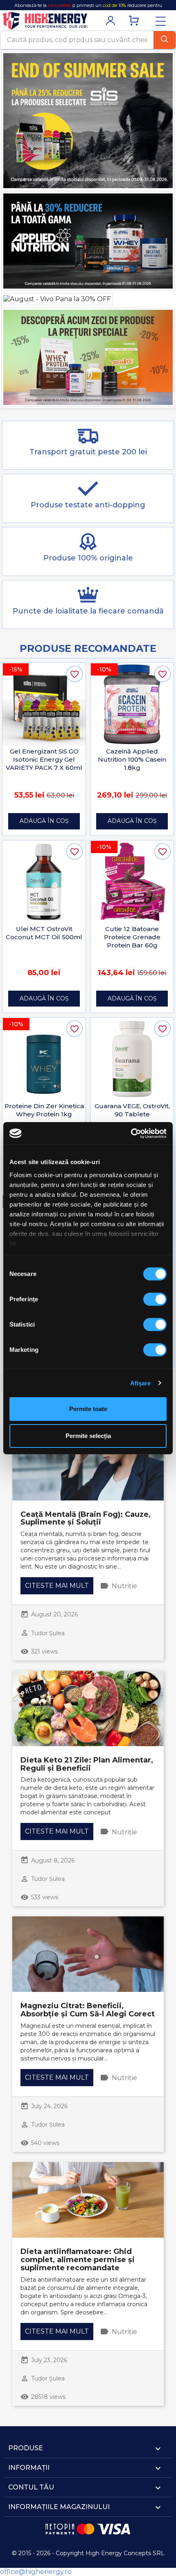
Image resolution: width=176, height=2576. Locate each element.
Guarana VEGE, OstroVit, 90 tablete (132, 1110)
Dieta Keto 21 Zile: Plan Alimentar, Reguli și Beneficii (87, 1764)
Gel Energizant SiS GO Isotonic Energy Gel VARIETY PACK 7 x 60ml (44, 759)
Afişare (141, 1383)
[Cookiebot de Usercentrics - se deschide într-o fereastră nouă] (131, 1134)
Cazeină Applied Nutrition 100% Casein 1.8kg (132, 759)
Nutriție (124, 1586)
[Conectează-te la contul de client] (111, 26)
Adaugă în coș (44, 821)
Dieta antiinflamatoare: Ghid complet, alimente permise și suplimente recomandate (78, 2260)
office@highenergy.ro (36, 2572)
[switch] (155, 1299)
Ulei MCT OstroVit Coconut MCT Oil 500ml (44, 933)
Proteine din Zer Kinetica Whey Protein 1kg (44, 1110)
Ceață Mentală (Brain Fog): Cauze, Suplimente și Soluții (86, 1518)
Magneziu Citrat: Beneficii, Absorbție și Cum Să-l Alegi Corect (88, 2010)
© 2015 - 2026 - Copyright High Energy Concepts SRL (88, 2553)
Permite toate (88, 1409)
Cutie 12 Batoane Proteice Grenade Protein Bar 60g (132, 937)
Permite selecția (88, 1436)
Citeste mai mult (57, 1586)
